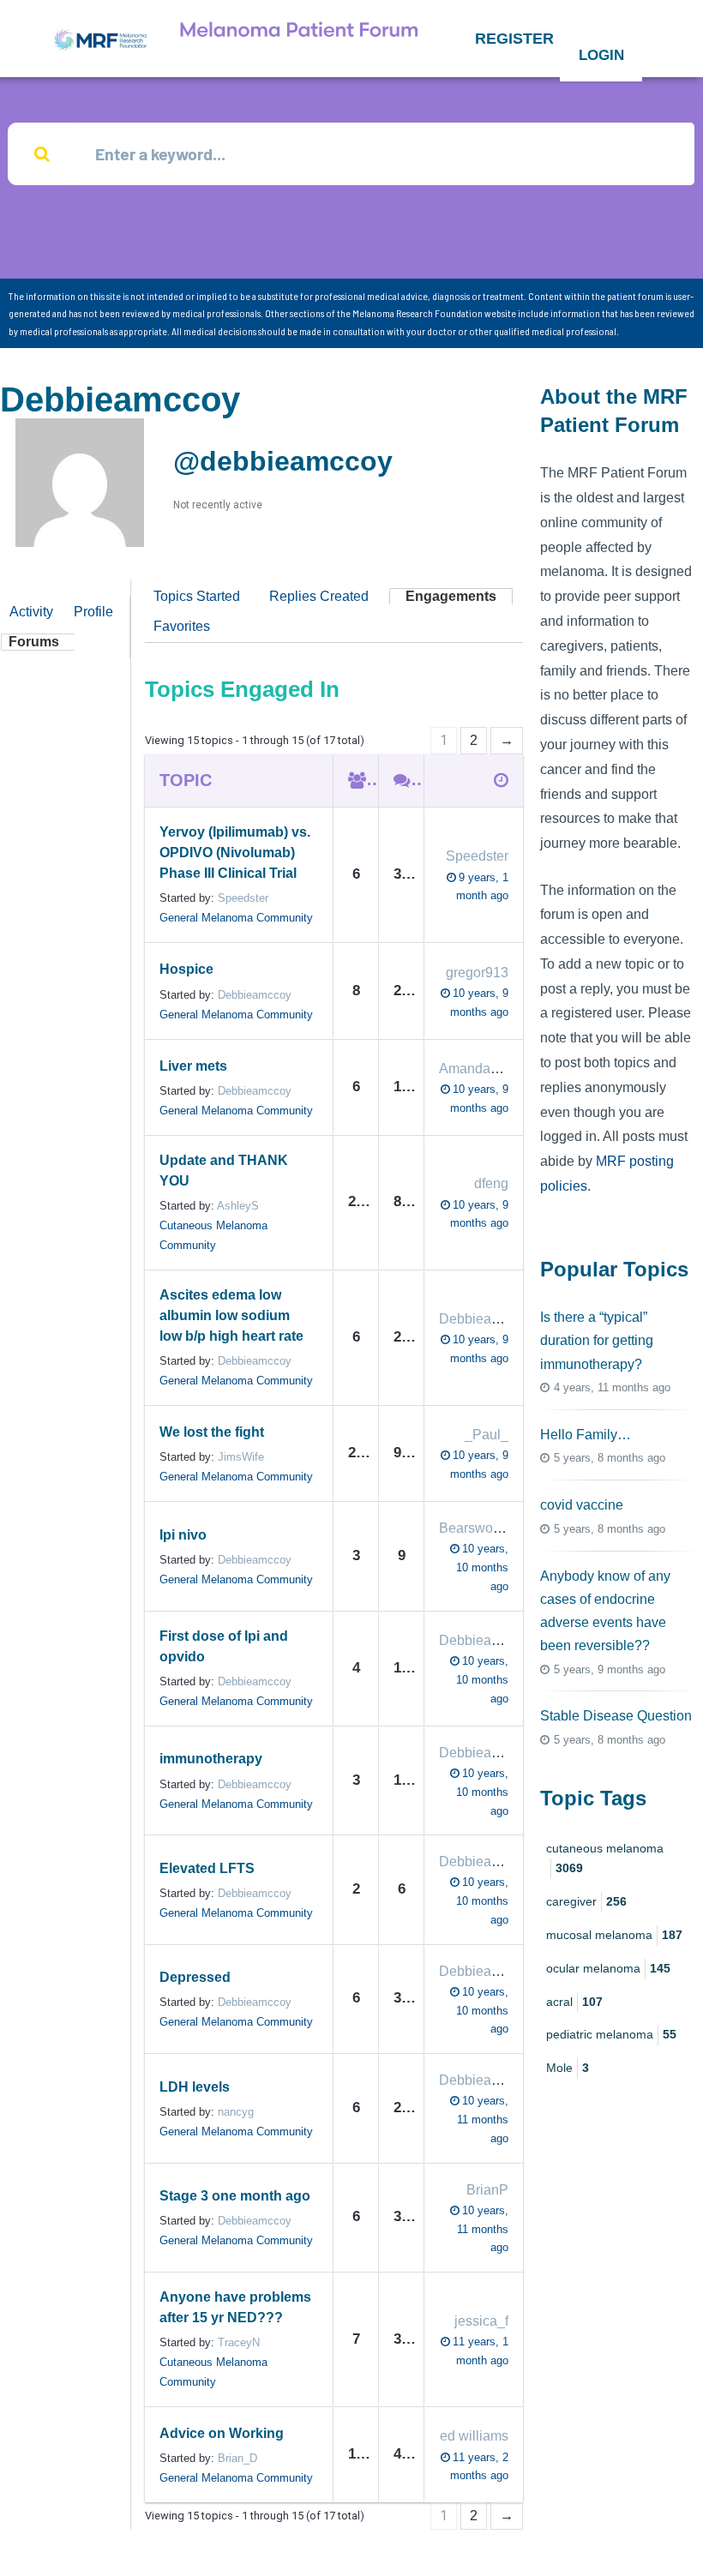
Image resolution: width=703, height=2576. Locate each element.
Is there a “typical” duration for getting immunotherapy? (597, 1340)
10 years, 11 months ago (483, 2120)
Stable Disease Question (616, 1716)
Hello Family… (586, 1435)
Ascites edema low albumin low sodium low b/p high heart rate (231, 1315)
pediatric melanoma (611, 2034)
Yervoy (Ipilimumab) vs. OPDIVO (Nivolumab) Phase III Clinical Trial (235, 853)
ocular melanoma (608, 1968)
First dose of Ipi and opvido (224, 1646)
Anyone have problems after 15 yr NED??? (235, 2307)
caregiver (586, 1901)
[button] (514, 39)
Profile (93, 612)
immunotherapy (211, 1759)
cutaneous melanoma (605, 1858)
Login (601, 55)
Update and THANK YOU (224, 1171)
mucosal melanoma (614, 1935)
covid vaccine (582, 1505)
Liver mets (193, 1066)
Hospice (186, 969)
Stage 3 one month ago (235, 2196)
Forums (34, 642)
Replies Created (319, 596)
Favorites (182, 626)
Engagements (451, 596)
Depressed (195, 1977)
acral (574, 2002)
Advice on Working (222, 2433)
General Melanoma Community (236, 918)
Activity (31, 612)
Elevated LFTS (207, 1868)
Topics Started (197, 596)
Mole (568, 2068)
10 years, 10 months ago (482, 1567)
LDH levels (195, 2087)
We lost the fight (212, 1432)
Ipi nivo (183, 1535)
